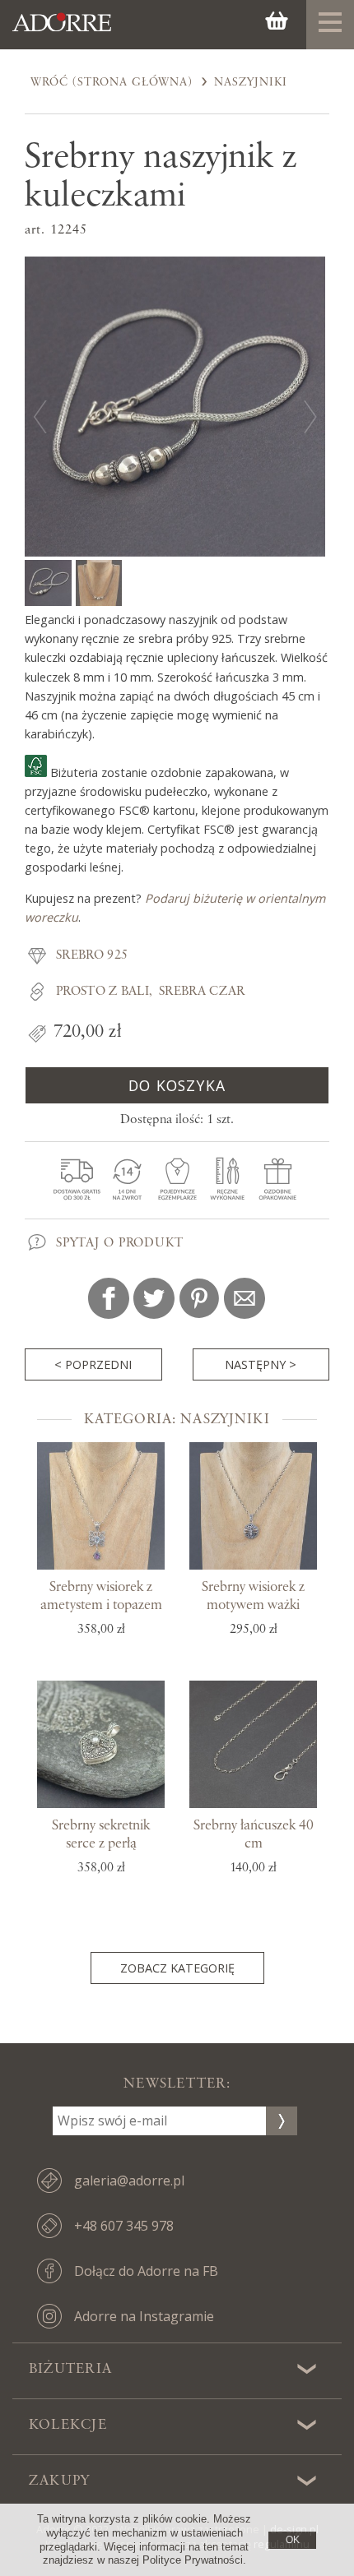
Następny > (261, 1364)
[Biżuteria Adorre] (62, 31)
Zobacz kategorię (177, 1968)
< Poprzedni (93, 1364)
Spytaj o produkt (120, 1243)
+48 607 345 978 (124, 2226)
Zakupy (59, 2481)
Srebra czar (202, 992)
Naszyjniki (251, 82)
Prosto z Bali (102, 992)
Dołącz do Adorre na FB (146, 2271)
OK (293, 2540)
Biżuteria (70, 2369)
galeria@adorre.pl (129, 2181)
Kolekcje (68, 2425)
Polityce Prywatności (193, 2560)
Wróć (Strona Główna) (112, 82)
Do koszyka (177, 1085)
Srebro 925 (92, 955)
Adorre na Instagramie (144, 2316)
